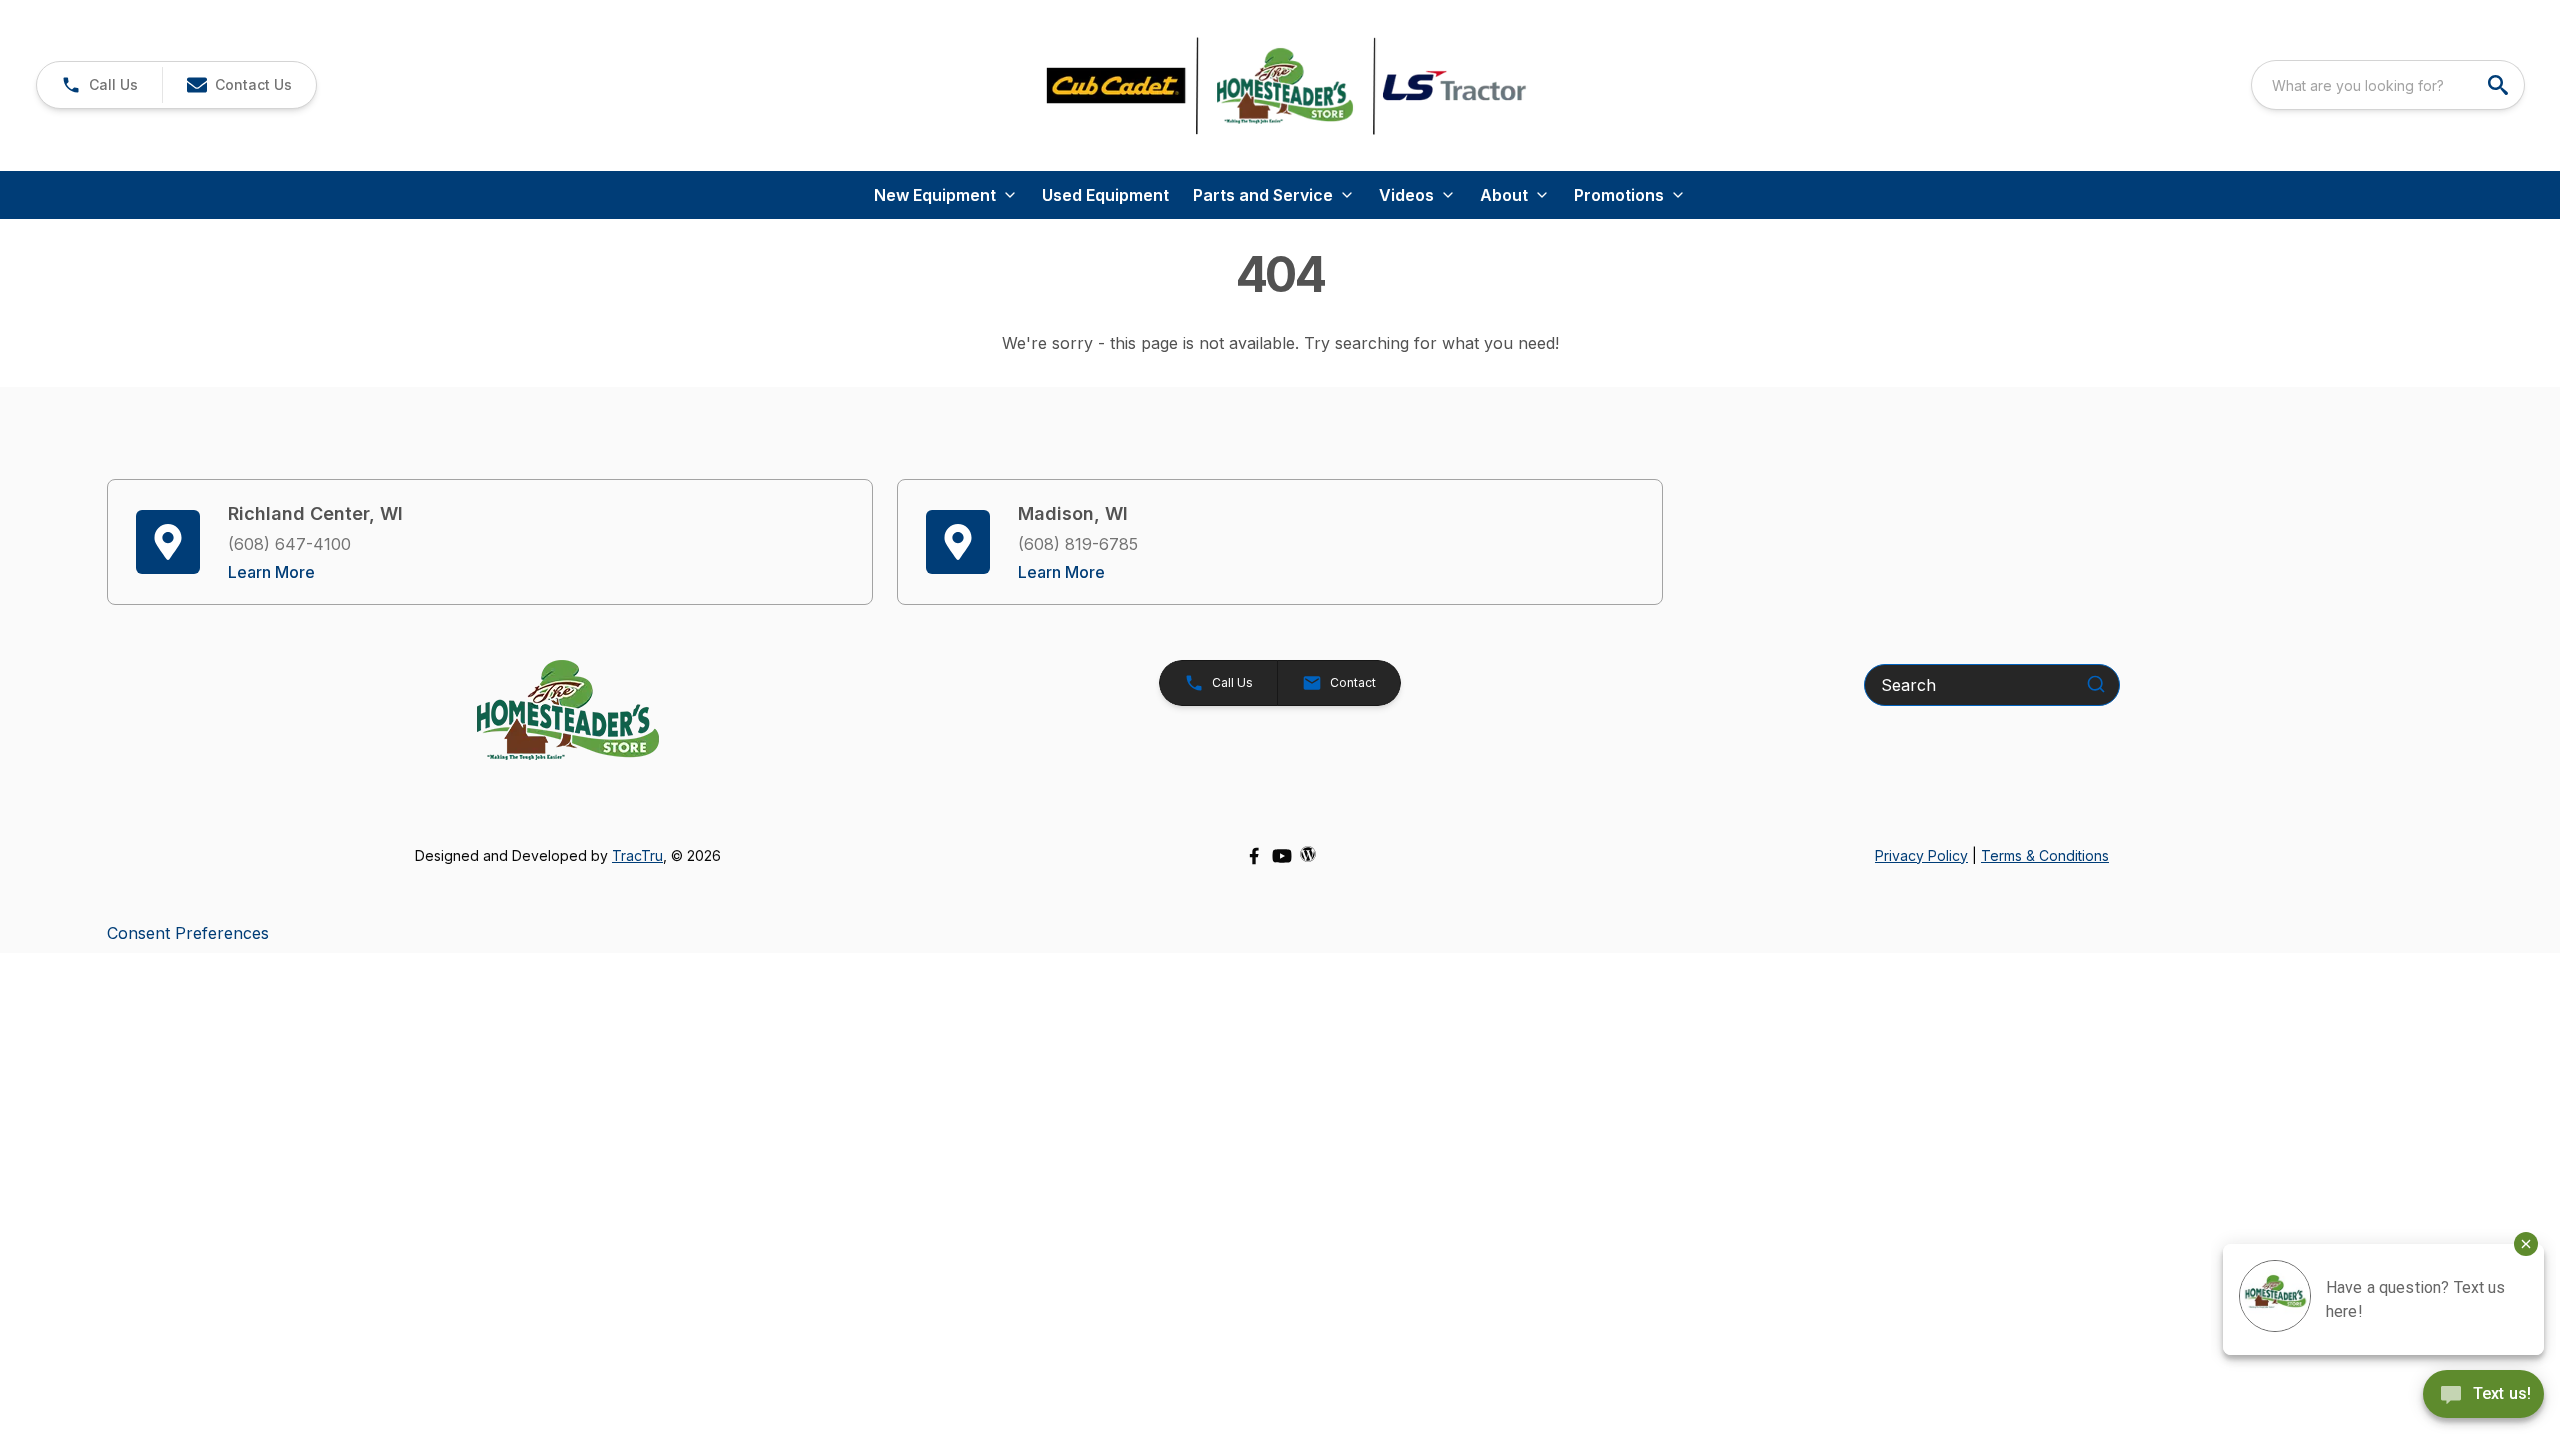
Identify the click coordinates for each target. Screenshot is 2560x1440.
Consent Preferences (188, 933)
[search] (2500, 85)
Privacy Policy (1921, 855)
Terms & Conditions (2045, 855)
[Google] (1308, 854)
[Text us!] (2483, 1396)
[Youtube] (1282, 856)
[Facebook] (1254, 856)
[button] (99, 85)
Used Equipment (1105, 195)
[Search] (2096, 684)
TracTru (637, 855)
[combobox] (2388, 85)
